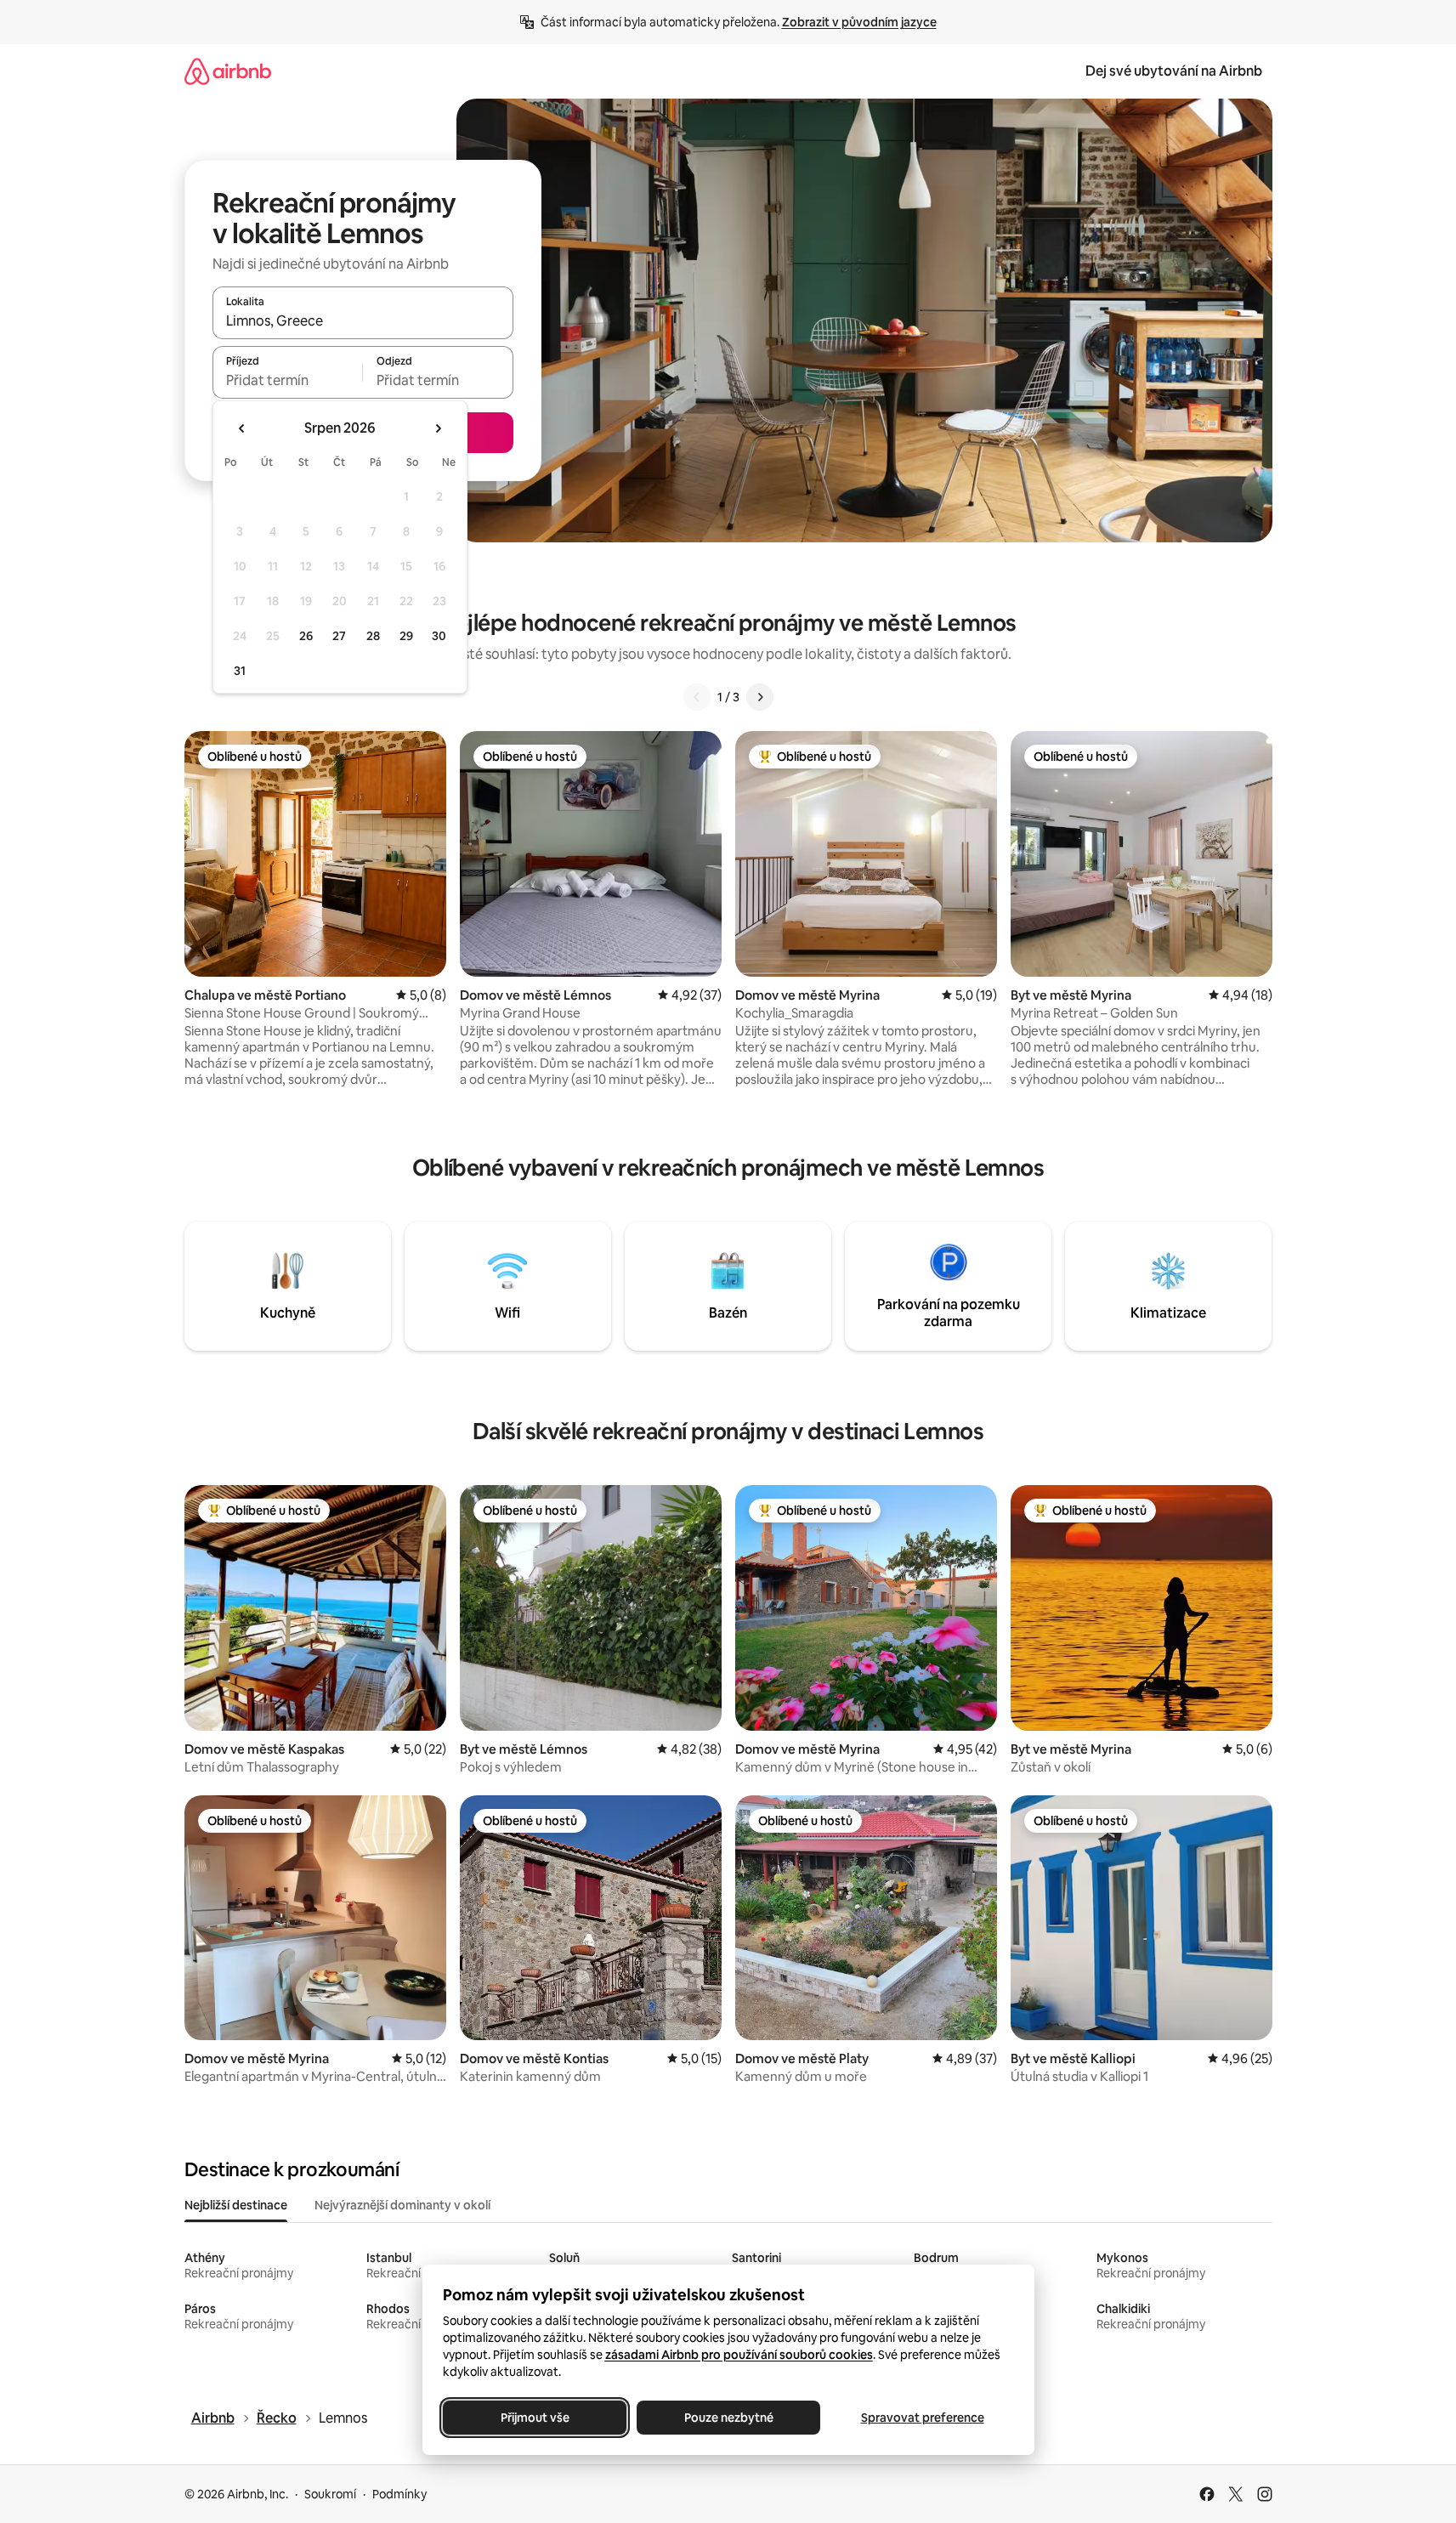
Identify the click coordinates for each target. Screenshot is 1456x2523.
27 (339, 636)
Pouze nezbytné (728, 2418)
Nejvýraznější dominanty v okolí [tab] (402, 2205)
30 (439, 636)
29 (406, 636)
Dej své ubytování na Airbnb (1174, 71)
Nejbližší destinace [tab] (236, 2205)
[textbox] (288, 380)
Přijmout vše (534, 2418)
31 (240, 671)
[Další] (760, 697)
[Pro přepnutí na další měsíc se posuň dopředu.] (438, 428)
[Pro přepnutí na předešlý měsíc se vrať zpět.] (242, 428)
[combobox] (363, 320)
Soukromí (330, 2494)
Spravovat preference (922, 2418)
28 (373, 636)
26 (306, 636)
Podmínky (399, 2494)
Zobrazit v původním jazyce (859, 22)
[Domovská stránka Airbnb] (228, 71)
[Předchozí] (697, 697)
